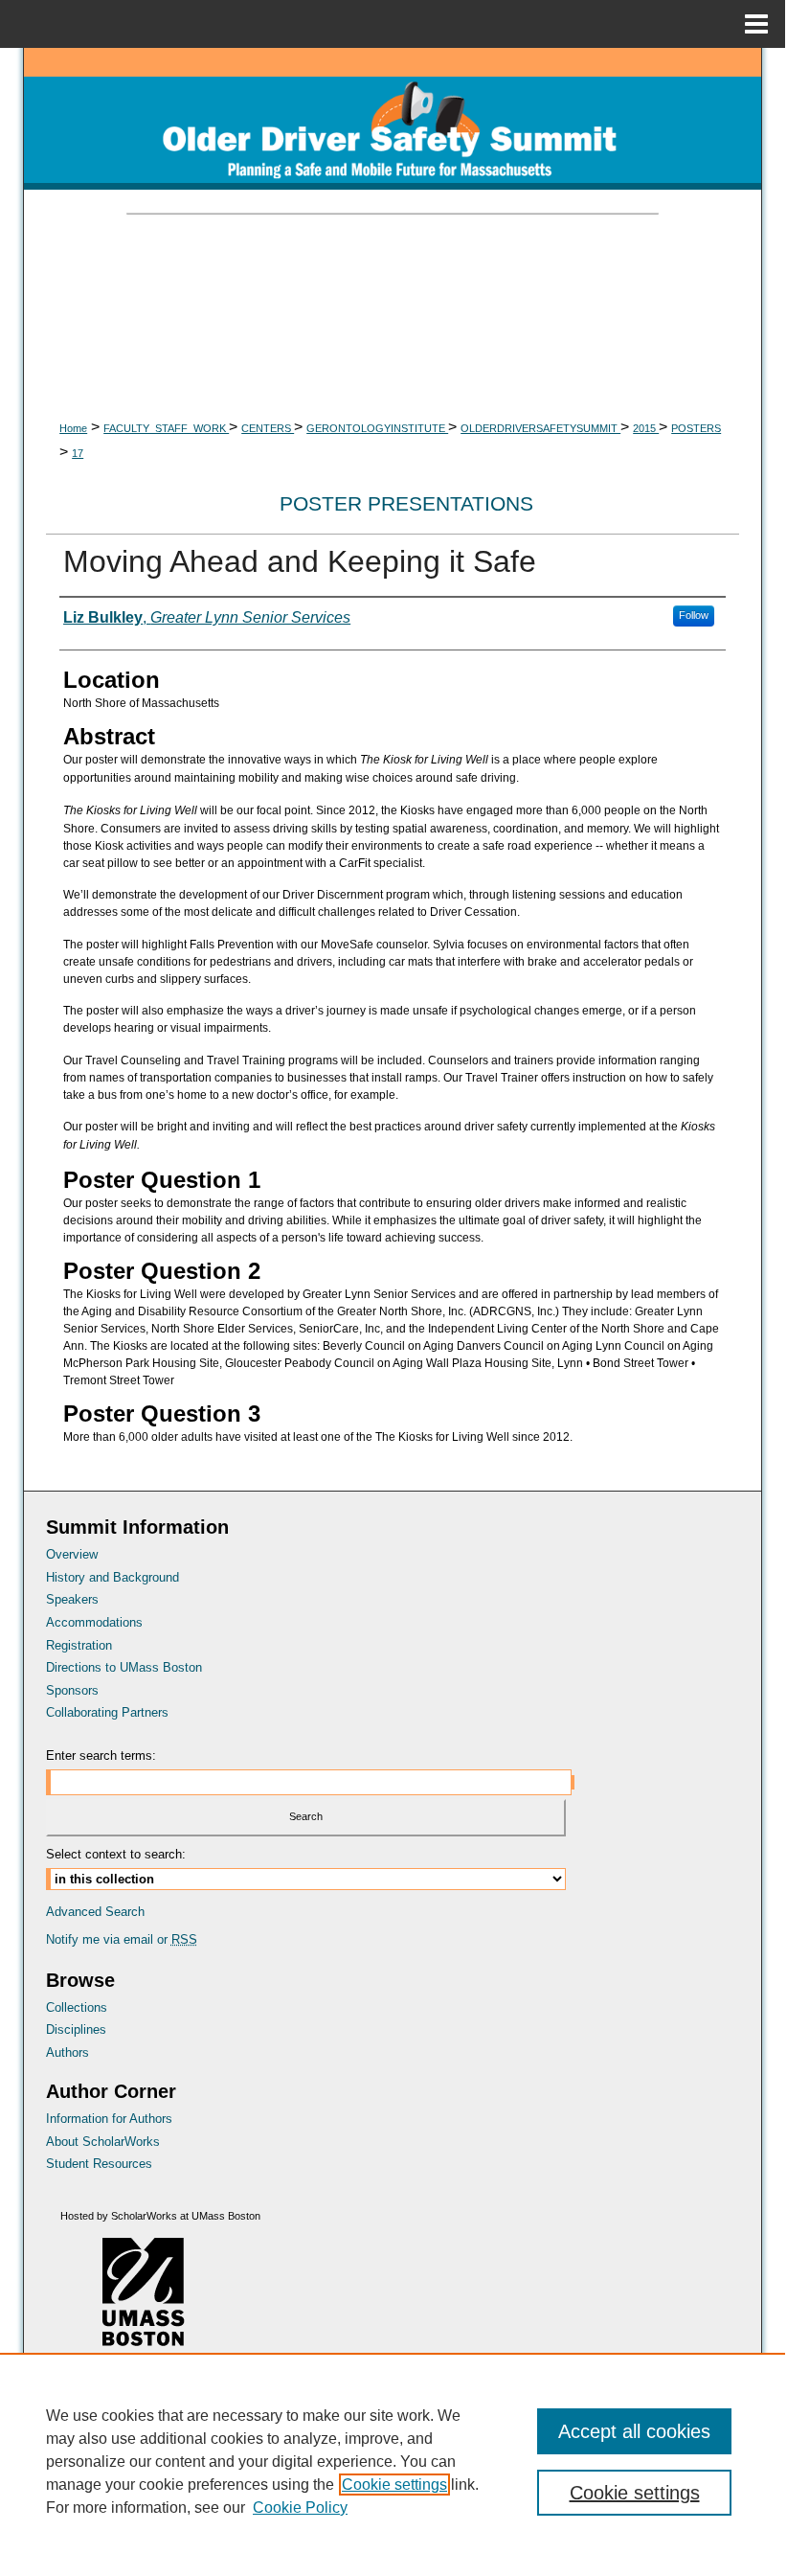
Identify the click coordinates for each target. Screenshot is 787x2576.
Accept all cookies (634, 2431)
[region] (393, 2461)
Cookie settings (394, 2485)
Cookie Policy (300, 2508)
